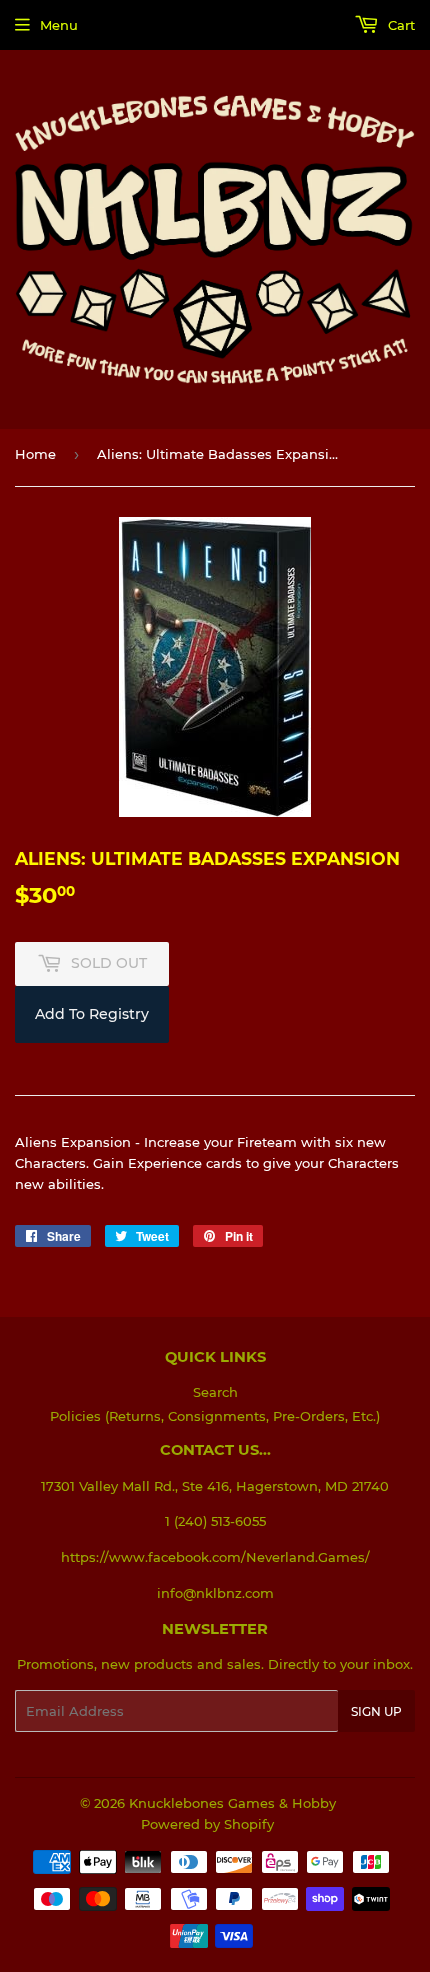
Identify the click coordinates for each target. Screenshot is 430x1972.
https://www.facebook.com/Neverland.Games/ (215, 1557)
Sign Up (376, 1711)
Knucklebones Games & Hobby (232, 1803)
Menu (59, 25)
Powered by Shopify (207, 1824)
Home (35, 454)
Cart (399, 25)
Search (215, 1392)
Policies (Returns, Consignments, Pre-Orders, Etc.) (215, 1416)
